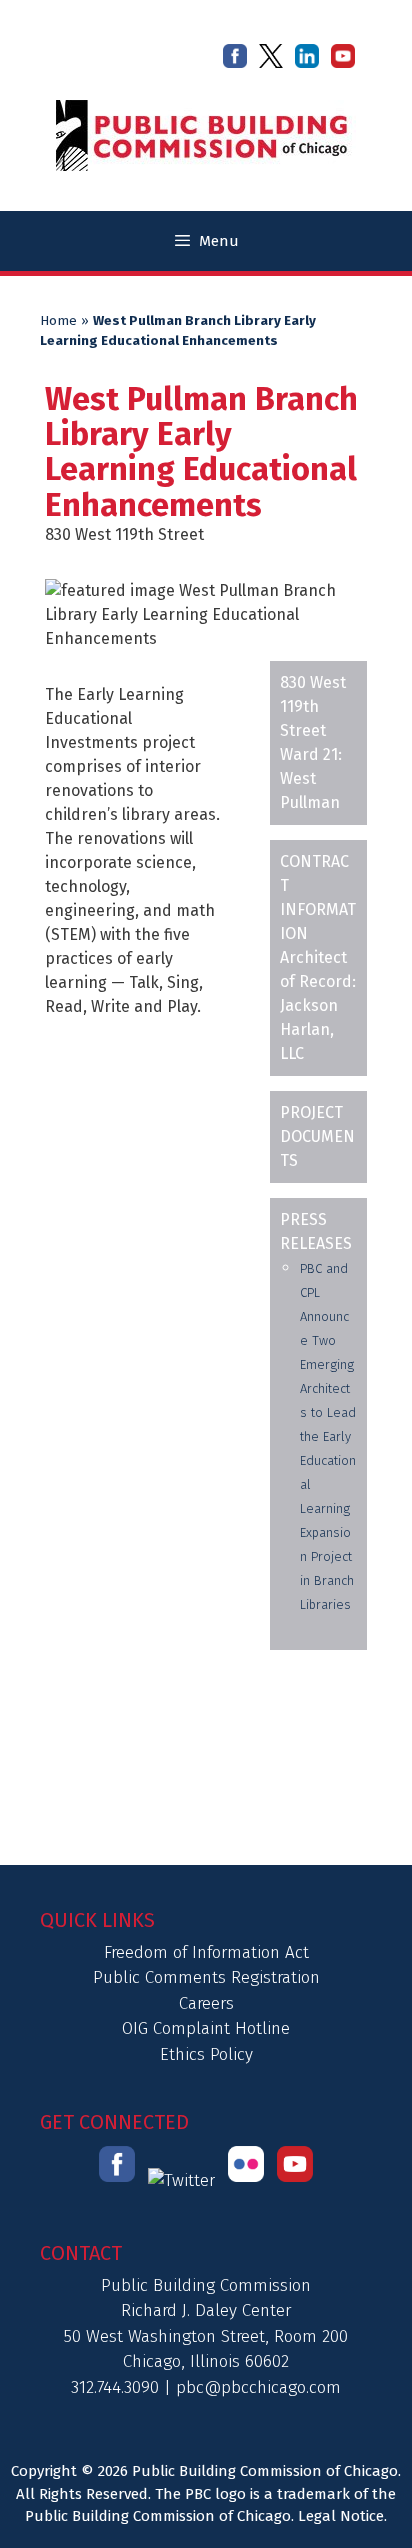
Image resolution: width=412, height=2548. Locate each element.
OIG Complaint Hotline (206, 2028)
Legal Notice (341, 2516)
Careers (206, 2003)
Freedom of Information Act (206, 1952)
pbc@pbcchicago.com (258, 2387)
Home (58, 321)
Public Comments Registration (206, 1977)
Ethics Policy (206, 2054)
